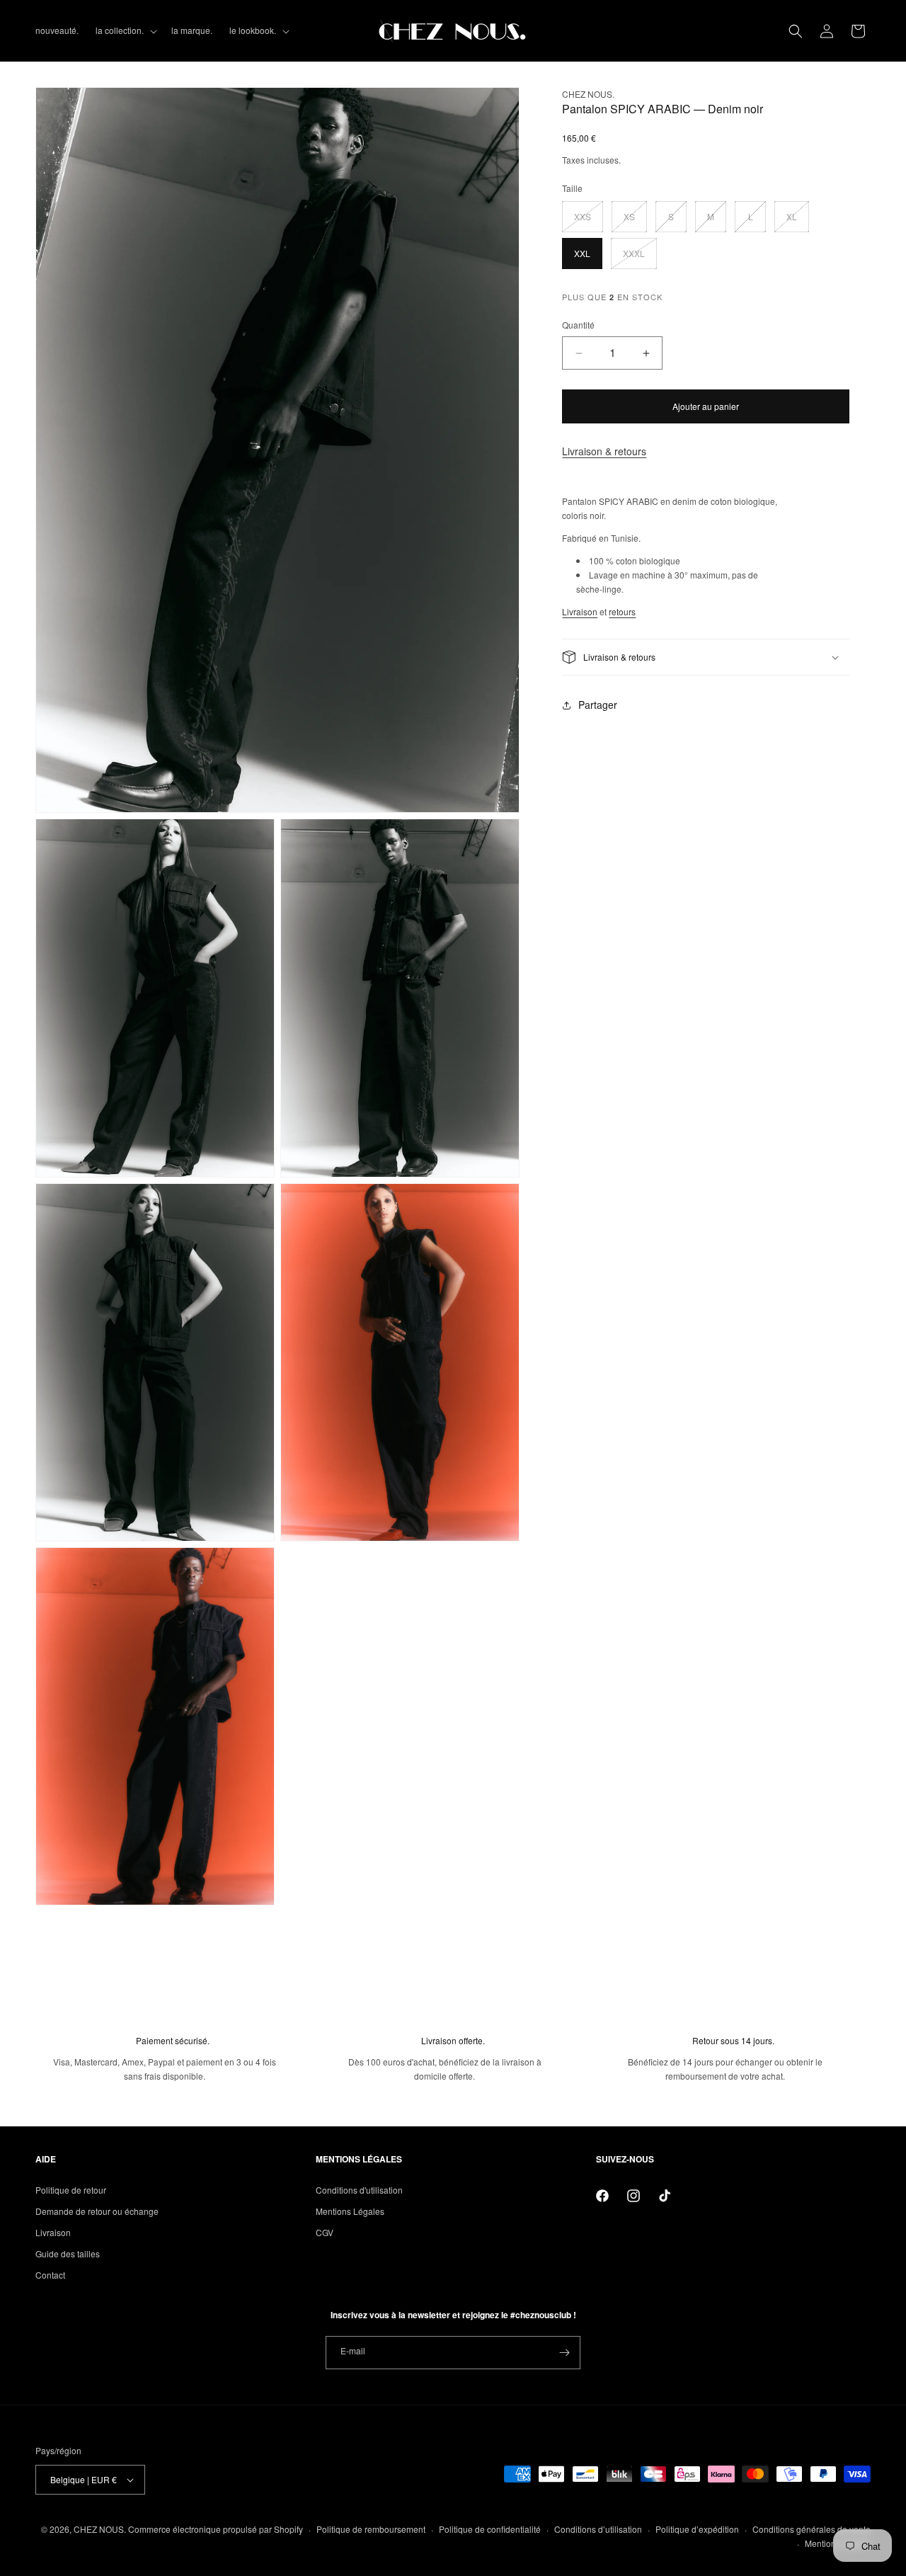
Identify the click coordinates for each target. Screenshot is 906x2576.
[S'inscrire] (564, 2353)
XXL (582, 253)
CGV (325, 2232)
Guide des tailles (68, 2253)
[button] (125, 30)
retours (622, 611)
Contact (50, 2275)
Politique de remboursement (371, 2529)
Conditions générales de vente (812, 2529)
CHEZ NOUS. (100, 2529)
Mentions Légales (350, 2211)
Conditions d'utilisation (359, 2190)
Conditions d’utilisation (598, 2529)
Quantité (578, 325)
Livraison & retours (604, 451)
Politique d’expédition (697, 2529)
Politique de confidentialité (490, 2529)
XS (635, 221)
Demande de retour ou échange (97, 2211)
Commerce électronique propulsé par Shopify (216, 2529)
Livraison (580, 611)
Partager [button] (598, 705)
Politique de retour (71, 2190)
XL (798, 221)
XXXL (640, 258)
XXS (589, 221)
